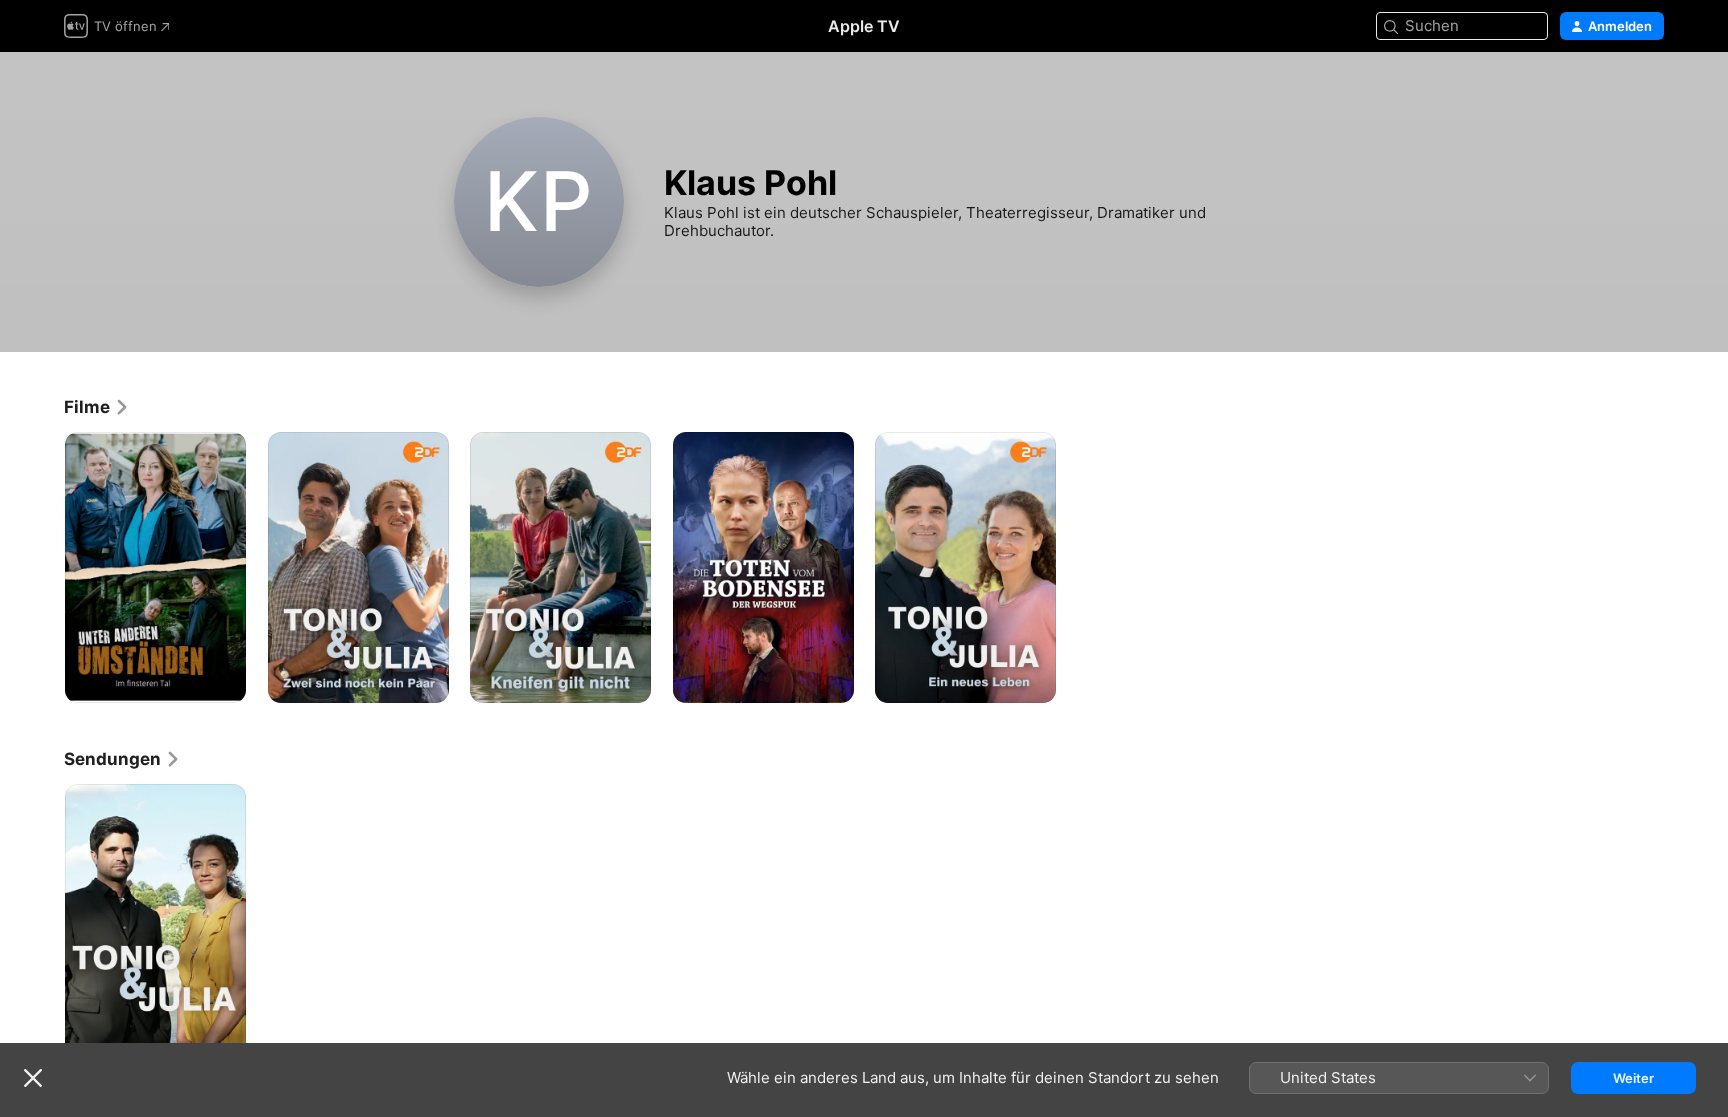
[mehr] (223, 680)
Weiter (1633, 1078)
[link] (97, 407)
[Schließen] (33, 1078)
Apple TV (864, 26)
